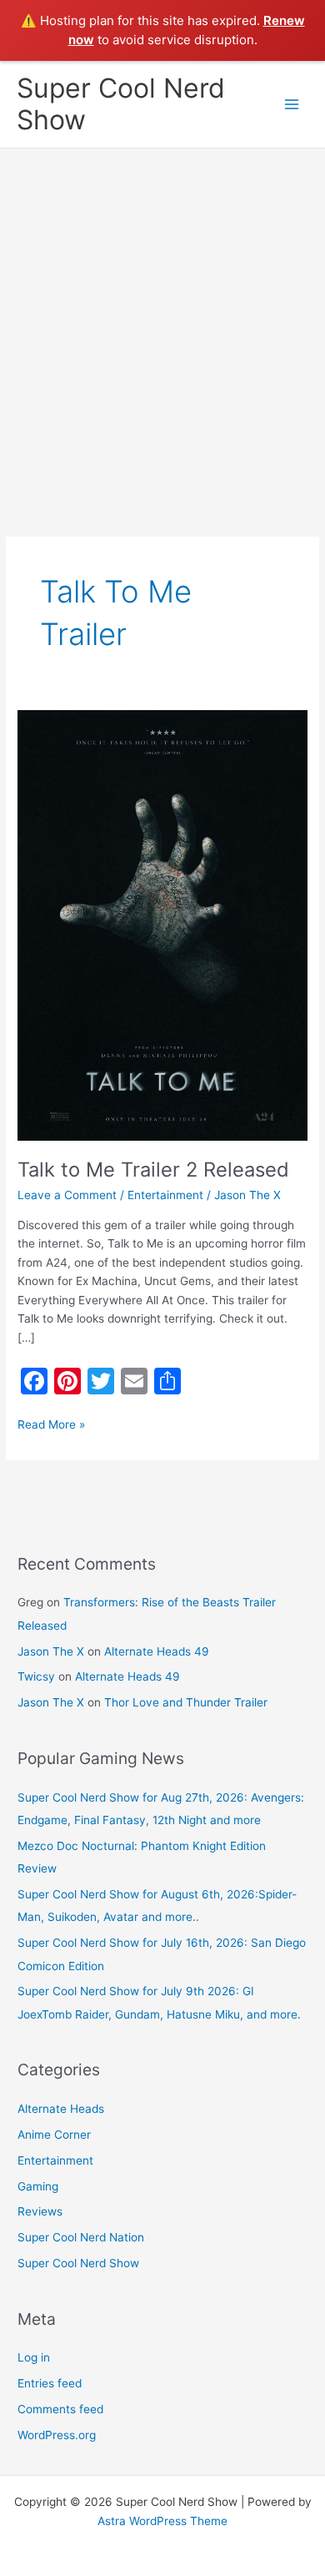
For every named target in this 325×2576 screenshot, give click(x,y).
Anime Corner (54, 2135)
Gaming (38, 2186)
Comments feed (60, 2409)
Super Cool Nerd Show (121, 104)
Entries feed (50, 2383)
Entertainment (165, 1195)
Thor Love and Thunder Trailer (186, 1702)
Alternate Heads (61, 2109)
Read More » (51, 1423)
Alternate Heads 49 (157, 1651)
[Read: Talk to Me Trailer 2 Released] (162, 925)
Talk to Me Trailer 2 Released (153, 1170)
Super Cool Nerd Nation (81, 2237)
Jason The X (51, 1651)
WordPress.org (57, 2435)
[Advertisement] (162, 320)
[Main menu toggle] (292, 105)
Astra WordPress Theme (162, 2521)
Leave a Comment (67, 1195)
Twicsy (36, 1676)
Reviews (40, 2211)
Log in (34, 2357)
